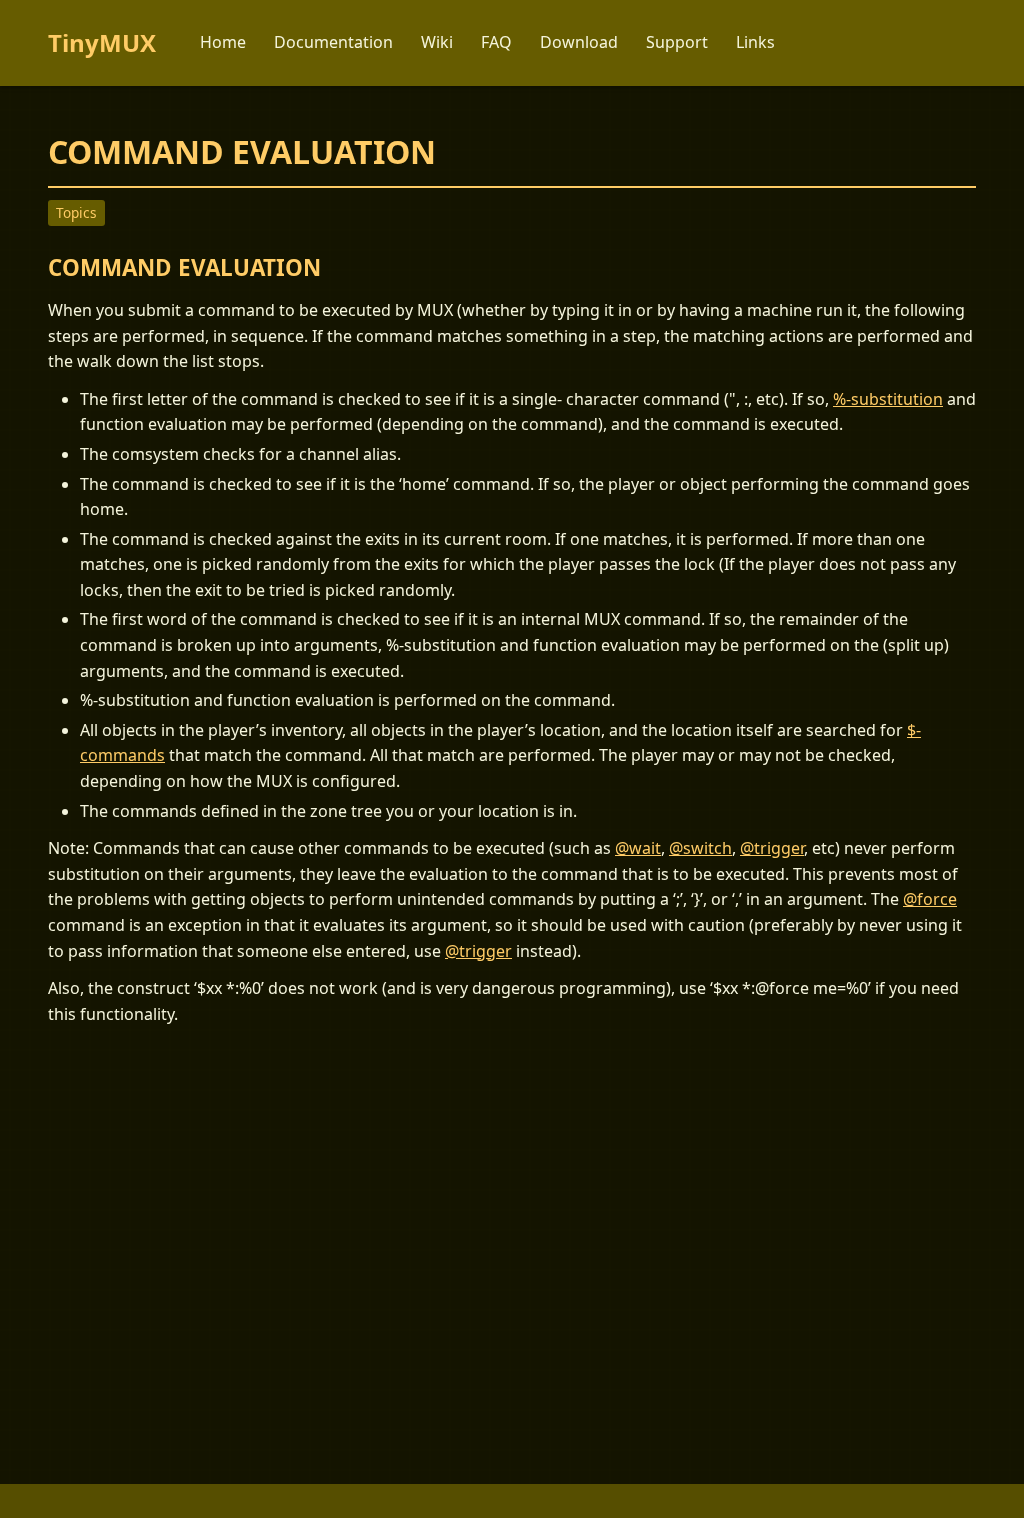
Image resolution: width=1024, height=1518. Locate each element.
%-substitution (888, 399)
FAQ (496, 42)
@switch (700, 848)
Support (677, 42)
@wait (638, 848)
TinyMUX (102, 42)
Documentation (333, 42)
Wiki (437, 42)
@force (930, 899)
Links (755, 42)
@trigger (772, 848)
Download (579, 42)
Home (223, 42)
